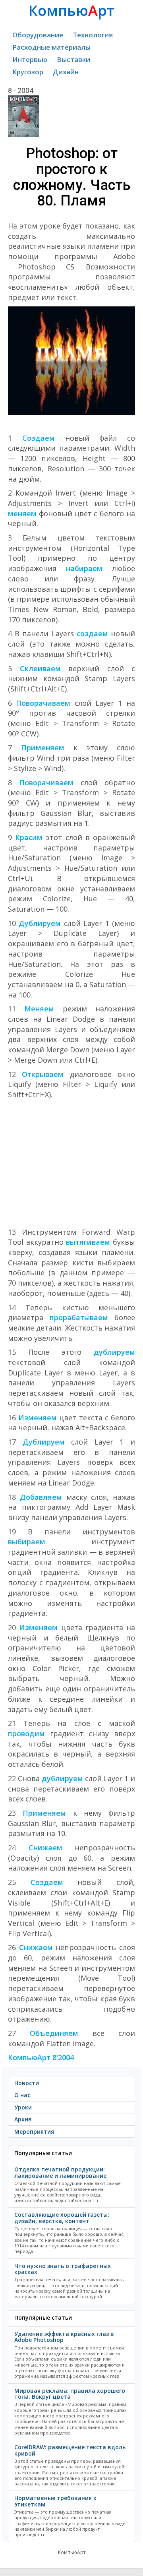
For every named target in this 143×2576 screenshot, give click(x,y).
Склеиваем (40, 668)
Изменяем (38, 1418)
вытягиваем (88, 1242)
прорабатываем (79, 1317)
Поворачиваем (43, 703)
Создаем (39, 438)
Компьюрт (71, 11)
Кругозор (28, 72)
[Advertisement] (71, 1164)
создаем (91, 633)
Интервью (30, 59)
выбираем (27, 1542)
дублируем (114, 1352)
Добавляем (41, 1497)
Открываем (43, 1074)
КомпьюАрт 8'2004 (41, 2057)
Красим (29, 837)
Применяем (43, 748)
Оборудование (38, 35)
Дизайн (66, 72)
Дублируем (40, 923)
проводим (26, 1733)
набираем (84, 568)
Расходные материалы (51, 47)
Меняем (39, 1009)
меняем (22, 513)
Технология (93, 35)
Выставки (73, 59)
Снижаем (45, 1848)
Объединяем (54, 2033)
